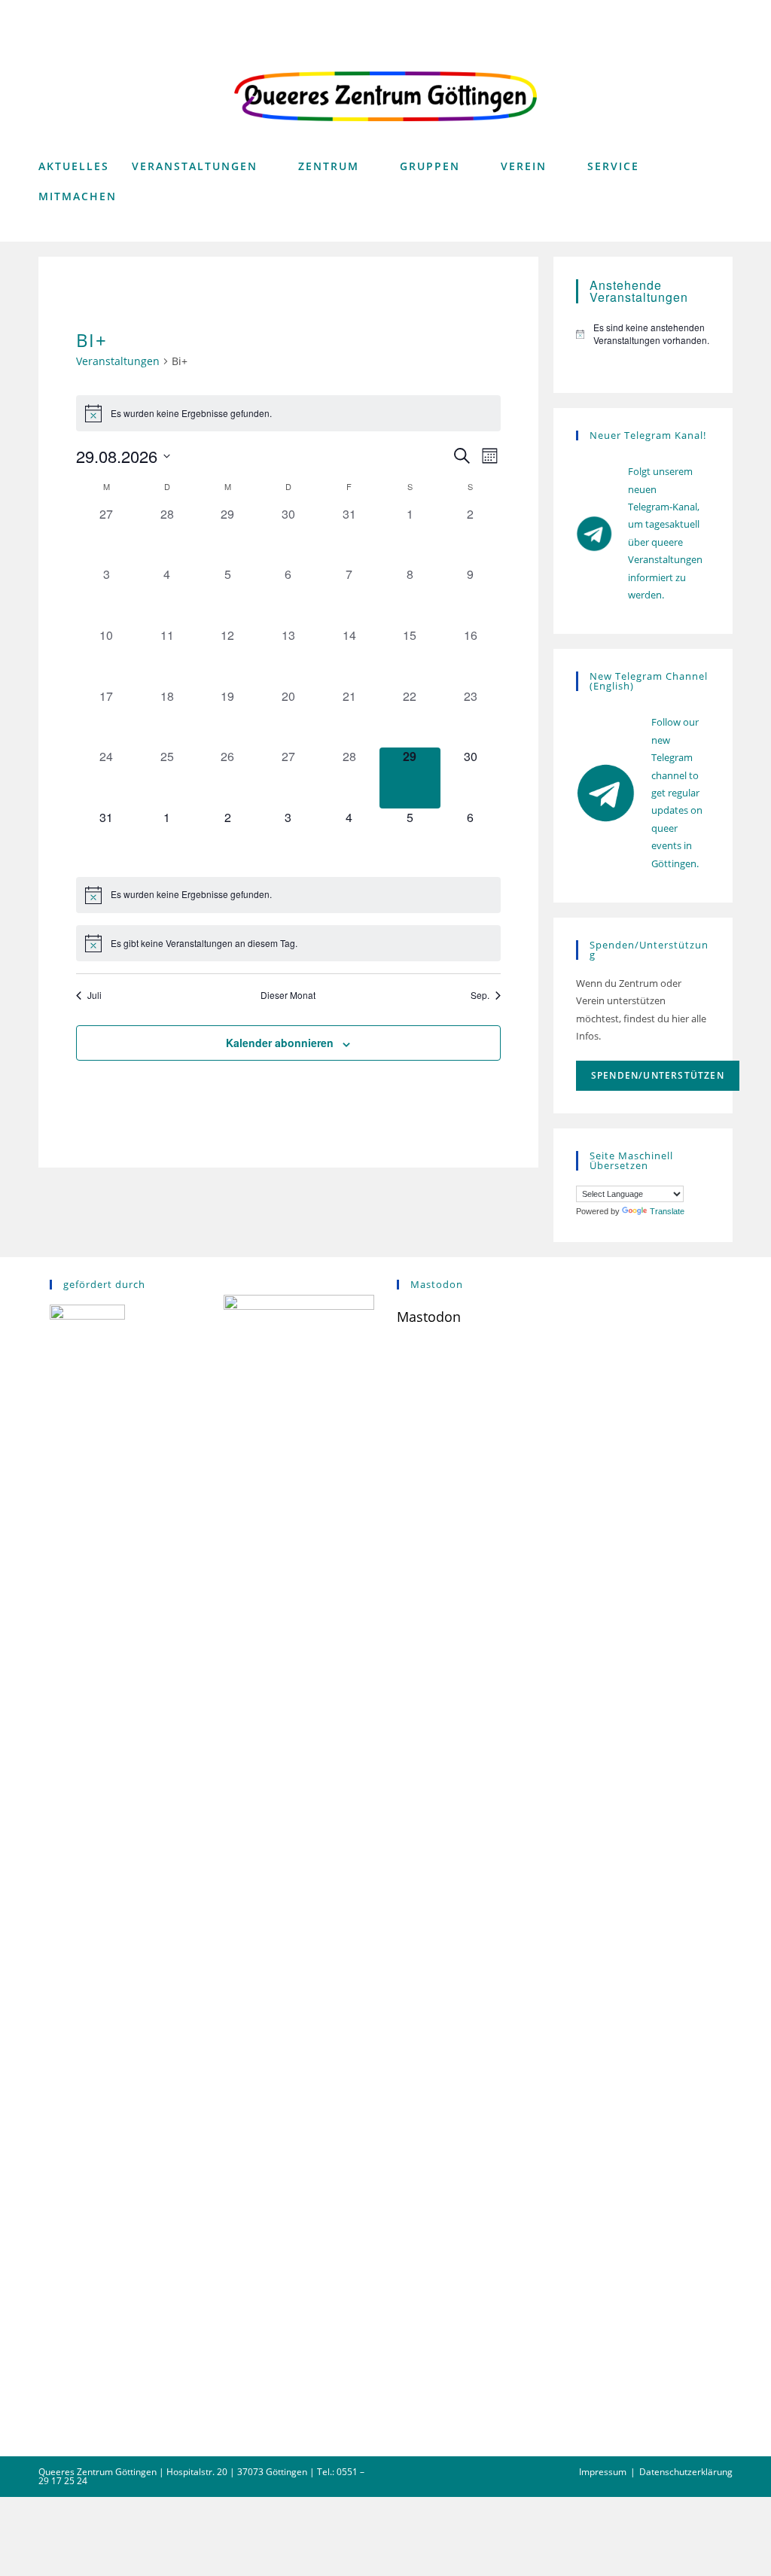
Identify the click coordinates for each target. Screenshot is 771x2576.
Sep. (480, 995)
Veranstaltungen (118, 361)
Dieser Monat (288, 995)
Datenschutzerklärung (686, 2472)
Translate (667, 1211)
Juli (94, 995)
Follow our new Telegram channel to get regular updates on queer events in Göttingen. (677, 792)
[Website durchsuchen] (717, 229)
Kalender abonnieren (280, 1043)
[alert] (289, 413)
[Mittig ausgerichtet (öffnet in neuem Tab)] (723, 13)
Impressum (603, 2472)
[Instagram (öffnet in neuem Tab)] (701, 13)
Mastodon (429, 1317)
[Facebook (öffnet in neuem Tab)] (676, 13)
